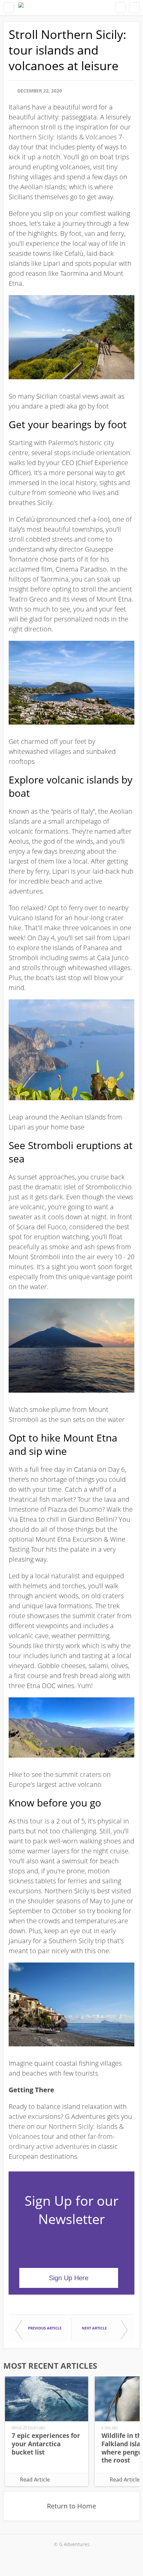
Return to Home (71, 2506)
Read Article (35, 2480)
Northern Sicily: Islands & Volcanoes (63, 137)
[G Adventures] (21, 7)
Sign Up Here (69, 2278)
